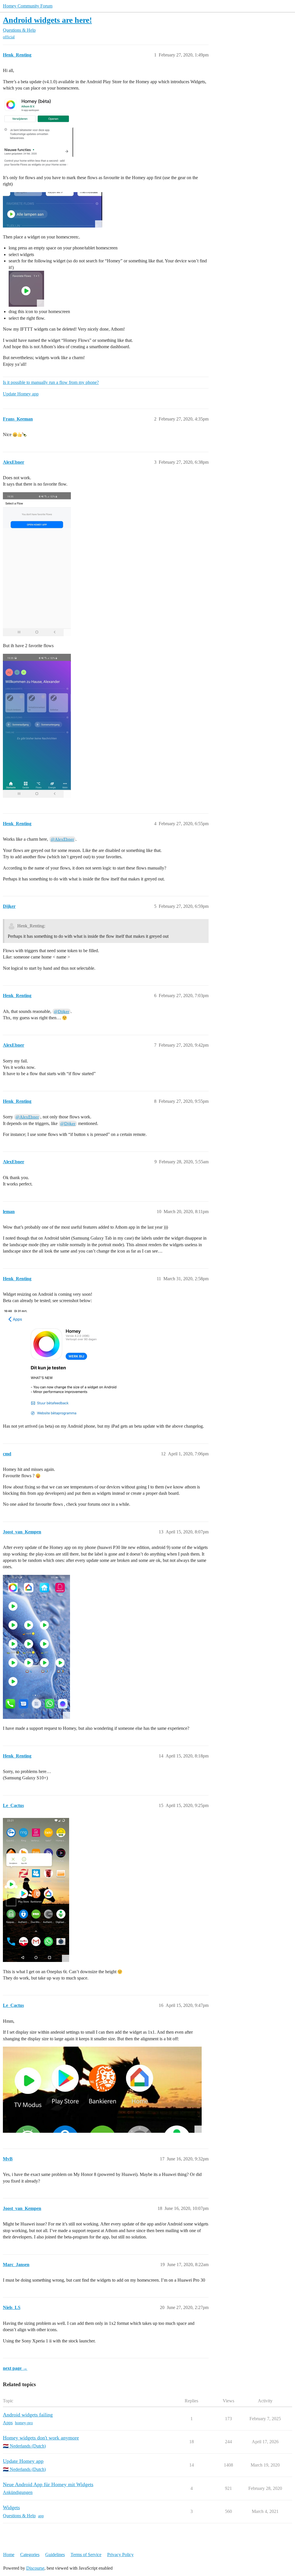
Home (9, 2555)
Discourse (35, 2568)
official (9, 37)
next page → (15, 2368)
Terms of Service (86, 2555)
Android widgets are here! (47, 20)
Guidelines (55, 2555)
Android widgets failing (28, 2415)
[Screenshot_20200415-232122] (36, 1890)
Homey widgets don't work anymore (41, 2438)
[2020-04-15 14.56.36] (36, 1647)
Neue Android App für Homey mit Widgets (48, 2484)
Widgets (11, 2507)
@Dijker (62, 1012)
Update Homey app (21, 394)
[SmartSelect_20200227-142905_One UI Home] (26, 289)
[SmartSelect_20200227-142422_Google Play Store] (38, 132)
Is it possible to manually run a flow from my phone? (51, 382)
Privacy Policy (120, 2555)
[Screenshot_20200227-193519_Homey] (37, 726)
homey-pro (24, 2423)
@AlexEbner (62, 839)
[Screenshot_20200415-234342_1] (102, 2090)
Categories (30, 2555)
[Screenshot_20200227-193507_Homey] (37, 564)
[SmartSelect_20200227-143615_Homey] (53, 210)
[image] (64, 1363)
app (41, 2516)
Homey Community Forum (28, 6)
